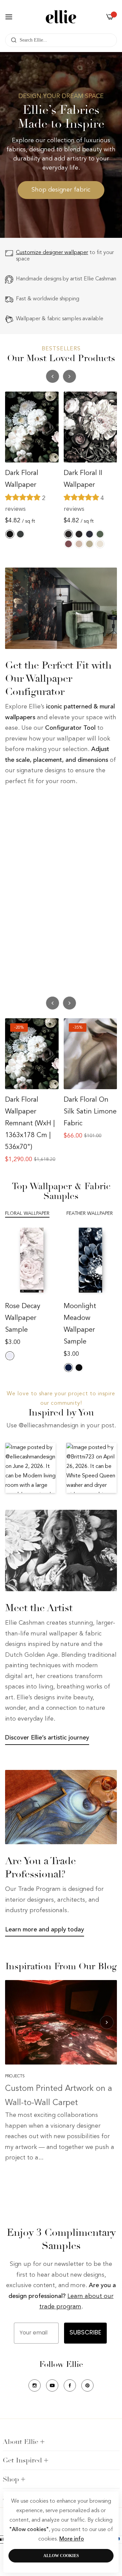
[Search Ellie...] (12, 40)
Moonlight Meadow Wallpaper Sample (80, 1324)
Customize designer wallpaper (52, 253)
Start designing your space (42, 800)
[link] (61, 608)
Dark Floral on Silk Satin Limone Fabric (90, 1112)
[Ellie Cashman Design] (61, 17)
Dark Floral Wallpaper (22, 479)
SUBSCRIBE (85, 2333)
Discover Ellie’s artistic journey (47, 1738)
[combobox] (61, 40)
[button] (69, 376)
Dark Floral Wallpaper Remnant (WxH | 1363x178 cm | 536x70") (30, 1124)
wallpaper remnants (68, 963)
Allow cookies (61, 2556)
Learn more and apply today (45, 1930)
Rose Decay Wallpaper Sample (23, 1318)
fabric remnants (31, 974)
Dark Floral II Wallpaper (83, 479)
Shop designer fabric (61, 190)
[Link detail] (50, 855)
